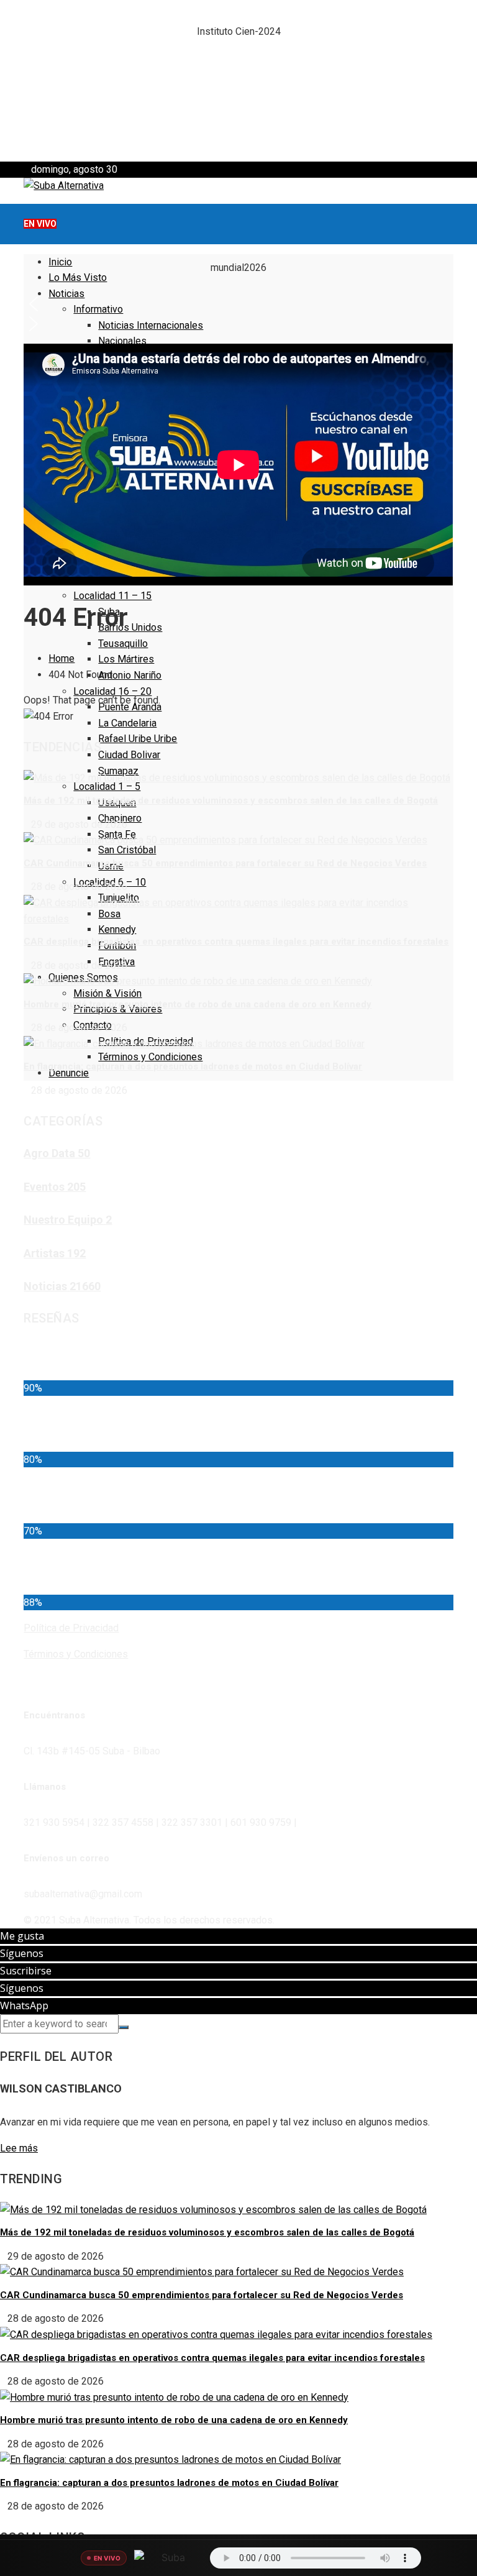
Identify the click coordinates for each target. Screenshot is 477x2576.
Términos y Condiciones (150, 1057)
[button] (238, 61)
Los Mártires (126, 659)
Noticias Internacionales (151, 325)
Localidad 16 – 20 (112, 691)
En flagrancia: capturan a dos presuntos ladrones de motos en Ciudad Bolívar (193, 1066)
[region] (238, 81)
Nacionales (122, 341)
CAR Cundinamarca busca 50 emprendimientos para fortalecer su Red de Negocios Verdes (225, 863)
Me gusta (22, 1936)
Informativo (98, 309)
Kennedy (117, 929)
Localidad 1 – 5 (107, 786)
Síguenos (22, 1953)
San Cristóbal (127, 850)
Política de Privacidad (71, 1628)
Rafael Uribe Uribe (138, 739)
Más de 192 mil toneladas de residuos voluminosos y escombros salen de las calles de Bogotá (231, 800)
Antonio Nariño (130, 675)
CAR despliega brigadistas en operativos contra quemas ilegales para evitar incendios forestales (236, 942)
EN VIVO (40, 224)
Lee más (19, 2148)
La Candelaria (127, 723)
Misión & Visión (107, 993)
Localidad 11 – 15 (112, 596)
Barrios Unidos (130, 627)
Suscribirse (26, 1971)
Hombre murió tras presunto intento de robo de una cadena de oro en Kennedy (198, 1004)
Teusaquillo (123, 644)
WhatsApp (24, 2005)
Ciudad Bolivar (129, 755)
